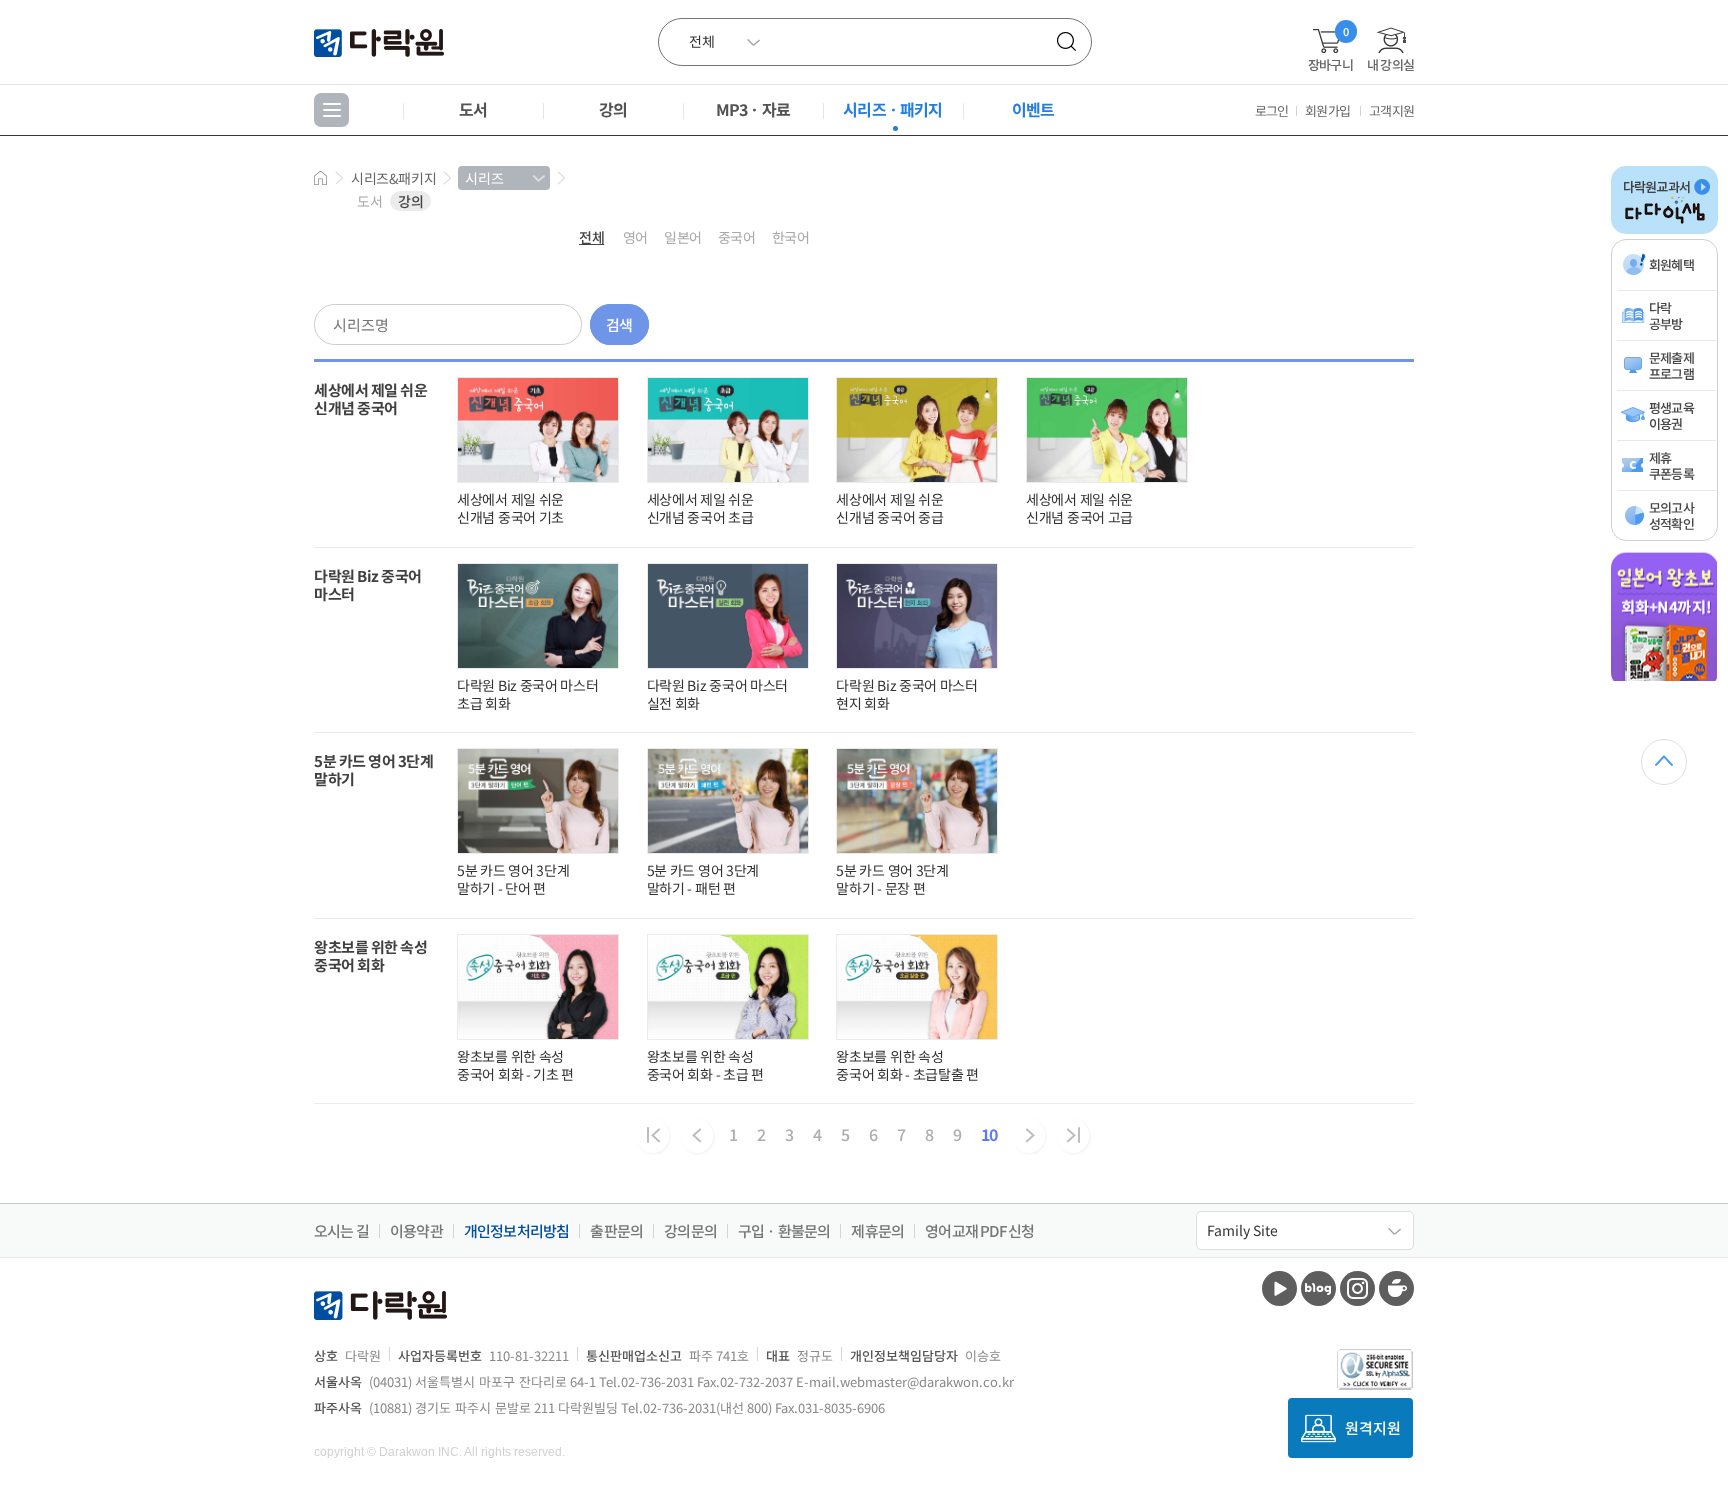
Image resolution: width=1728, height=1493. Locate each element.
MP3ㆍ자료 (753, 109)
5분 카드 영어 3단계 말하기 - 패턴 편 (703, 879)
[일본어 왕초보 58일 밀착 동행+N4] (1664, 677)
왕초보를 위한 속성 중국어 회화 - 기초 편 (515, 1065)
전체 (591, 237)
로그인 (1272, 110)
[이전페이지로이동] (697, 1136)
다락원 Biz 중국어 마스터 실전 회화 (718, 694)
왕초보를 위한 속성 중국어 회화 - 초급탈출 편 (907, 1065)
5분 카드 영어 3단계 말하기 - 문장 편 (892, 879)
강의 (613, 109)
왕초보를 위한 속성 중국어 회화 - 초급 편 (705, 1065)
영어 (635, 237)
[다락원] (381, 41)
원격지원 (1373, 1427)
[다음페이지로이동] (1029, 1136)
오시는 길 (341, 1231)
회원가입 (1327, 110)
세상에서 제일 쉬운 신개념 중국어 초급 (700, 508)
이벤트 (1033, 109)
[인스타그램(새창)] (1357, 1288)
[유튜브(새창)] (1279, 1288)
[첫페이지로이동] (653, 1136)
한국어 (791, 237)
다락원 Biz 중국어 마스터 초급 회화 (528, 694)
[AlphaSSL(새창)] (1375, 1369)
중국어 (737, 237)
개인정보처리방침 (517, 1231)
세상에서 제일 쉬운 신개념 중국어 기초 (510, 508)
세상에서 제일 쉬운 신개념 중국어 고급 (1079, 508)
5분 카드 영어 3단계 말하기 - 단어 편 (513, 879)
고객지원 (1391, 110)
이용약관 (416, 1231)
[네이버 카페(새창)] (1396, 1288)
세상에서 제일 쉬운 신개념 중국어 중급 (889, 508)
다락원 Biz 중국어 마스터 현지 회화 (907, 694)
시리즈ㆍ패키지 (892, 109)
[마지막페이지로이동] (1073, 1136)
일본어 (683, 237)
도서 (473, 109)
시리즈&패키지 (393, 178)
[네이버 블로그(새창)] (1318, 1288)
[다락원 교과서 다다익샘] (1664, 230)
